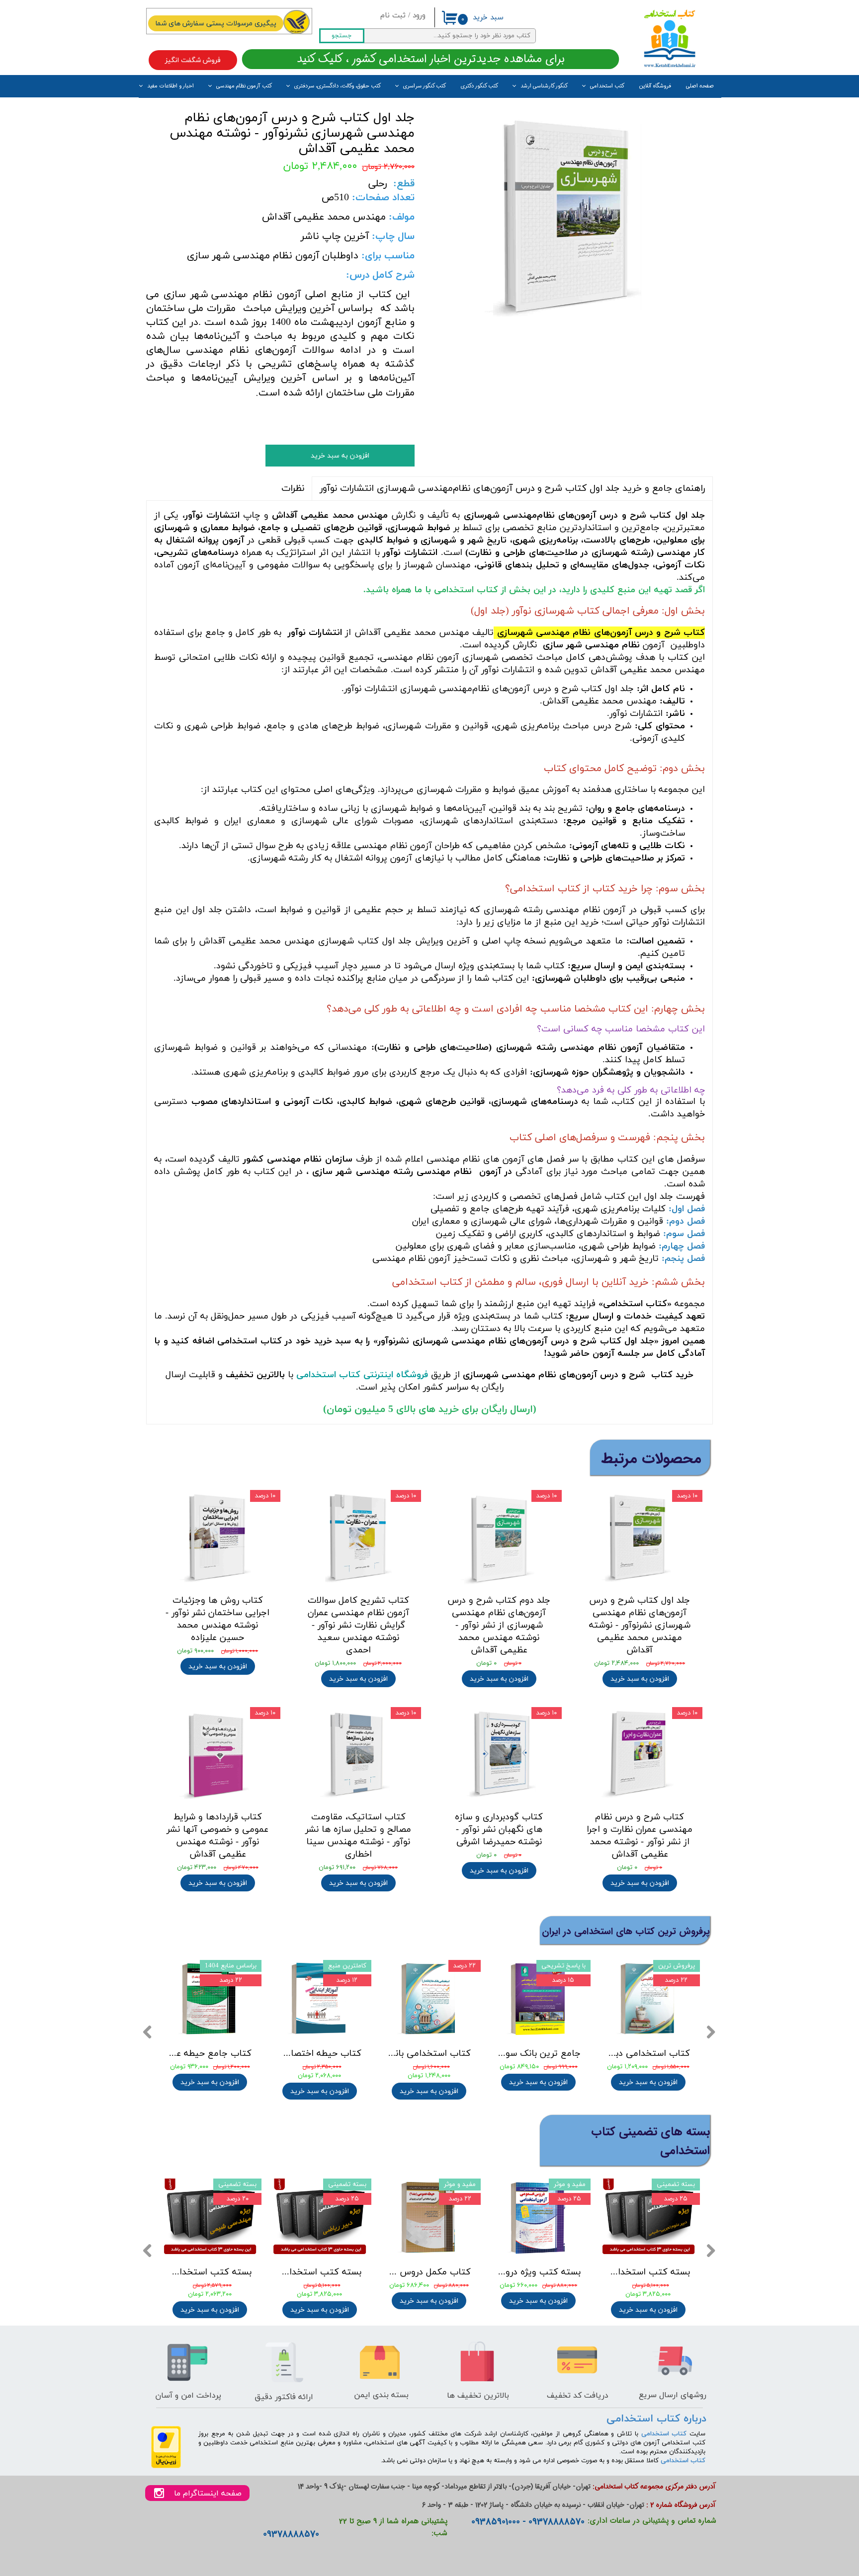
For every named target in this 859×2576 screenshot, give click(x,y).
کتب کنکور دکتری (479, 86)
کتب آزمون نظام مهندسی (244, 86)
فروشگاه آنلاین (655, 86)
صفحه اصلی (700, 86)
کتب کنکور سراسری (425, 86)
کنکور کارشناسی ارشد (544, 86)
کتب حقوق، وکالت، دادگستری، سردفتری (338, 86)
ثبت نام (393, 16)
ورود (419, 16)
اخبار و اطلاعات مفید (171, 86)
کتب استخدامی (607, 86)
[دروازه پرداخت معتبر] (166, 2466)
